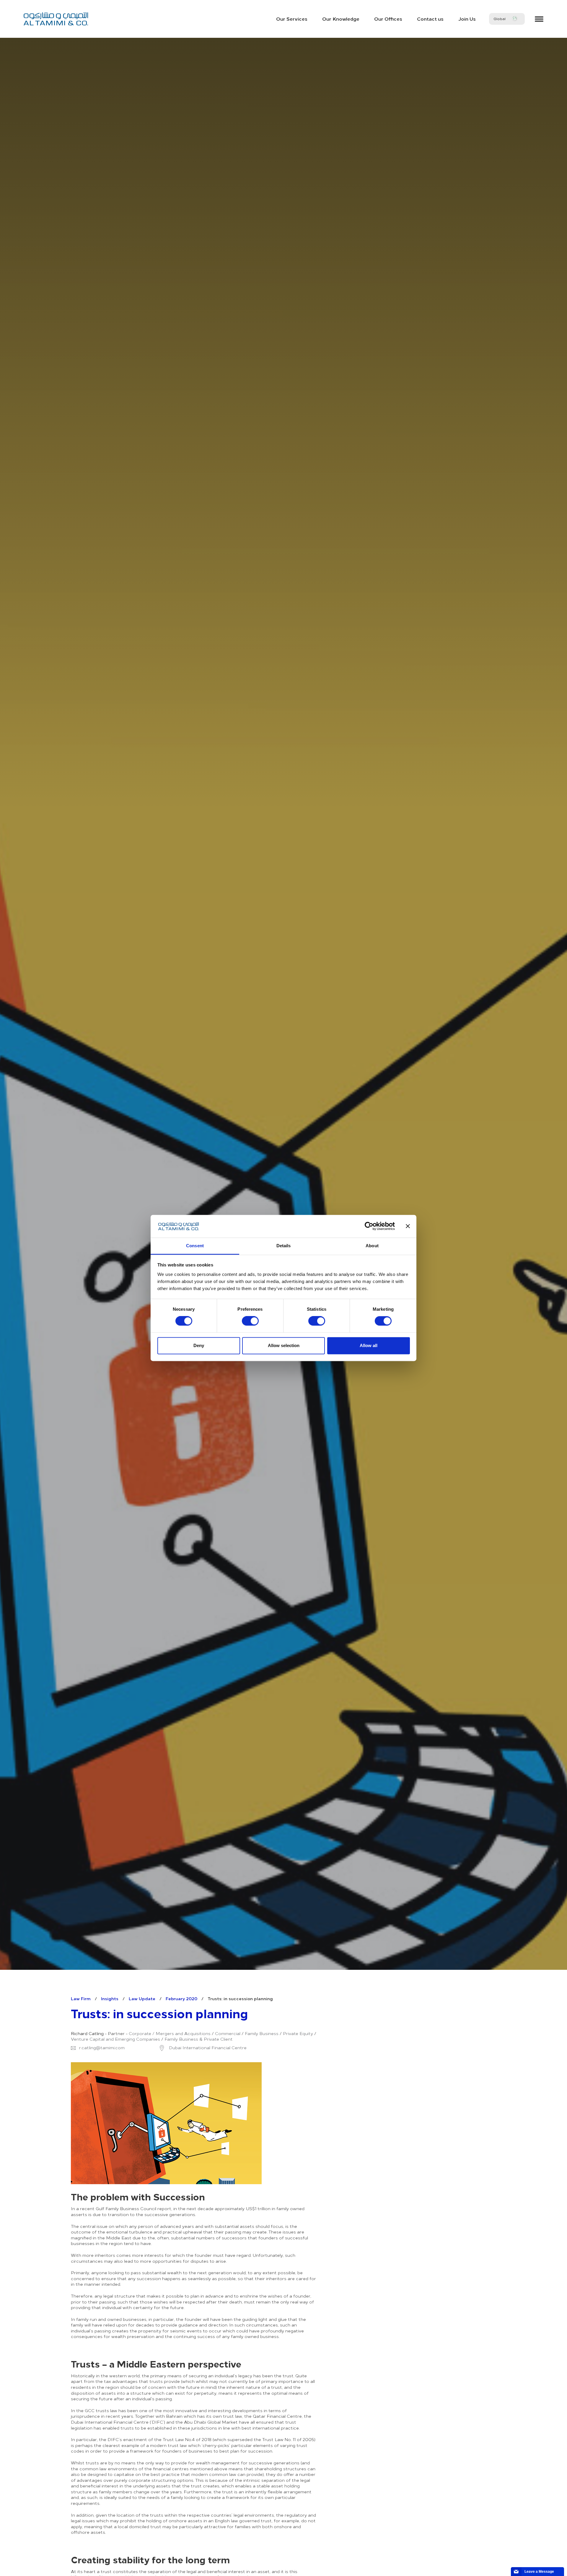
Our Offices (388, 19)
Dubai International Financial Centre (207, 2048)
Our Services (292, 19)
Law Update (142, 1998)
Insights (110, 1998)
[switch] (250, 1321)
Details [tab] (284, 1246)
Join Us (467, 19)
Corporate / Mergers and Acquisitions (170, 2034)
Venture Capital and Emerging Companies (115, 2039)
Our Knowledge (341, 19)
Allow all (369, 1345)
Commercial (228, 2034)
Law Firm (81, 1998)
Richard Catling (87, 2034)
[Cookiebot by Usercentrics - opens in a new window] (369, 1226)
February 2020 (181, 1998)
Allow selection (284, 1345)
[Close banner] (408, 1226)
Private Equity (298, 2034)
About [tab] (372, 1246)
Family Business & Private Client (199, 2039)
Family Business (262, 2034)
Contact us (430, 19)
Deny (199, 1345)
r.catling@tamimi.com (102, 2048)
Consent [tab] (195, 1246)
